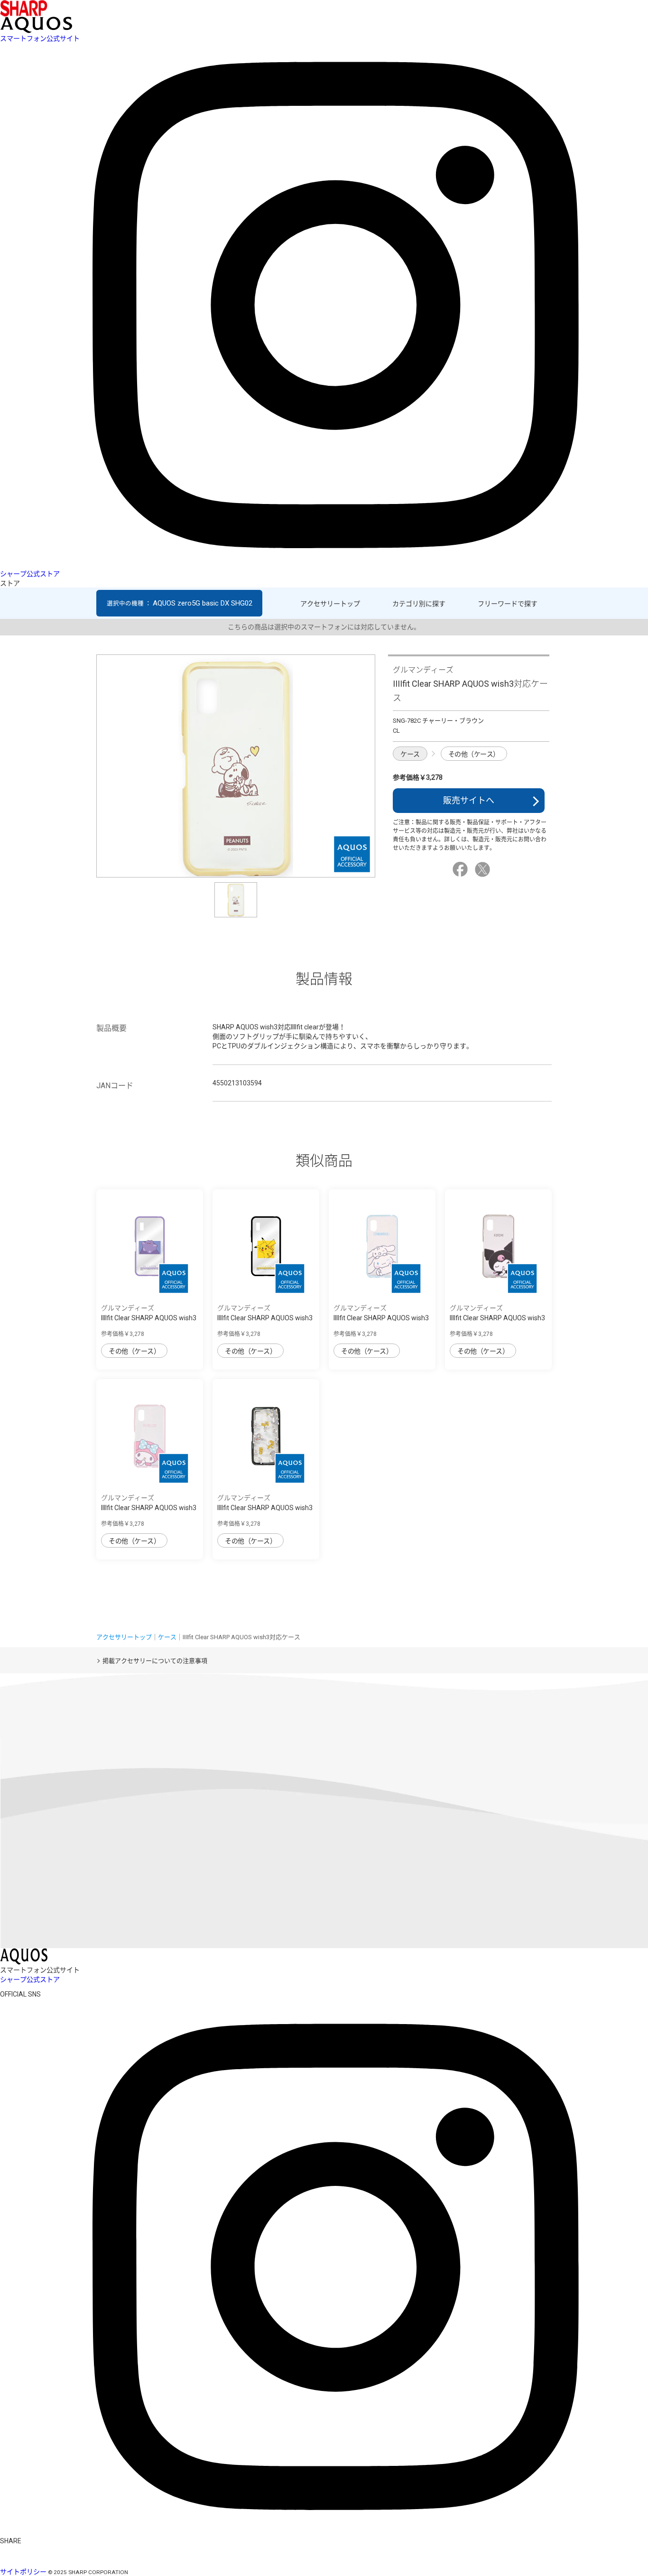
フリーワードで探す (508, 604)
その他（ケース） (474, 754)
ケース (410, 754)
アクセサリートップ (330, 604)
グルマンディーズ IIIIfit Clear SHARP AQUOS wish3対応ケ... (149, 1318)
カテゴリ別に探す (419, 604)
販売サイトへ (469, 800)
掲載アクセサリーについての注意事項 (155, 1661)
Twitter (484, 869)
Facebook (462, 869)
